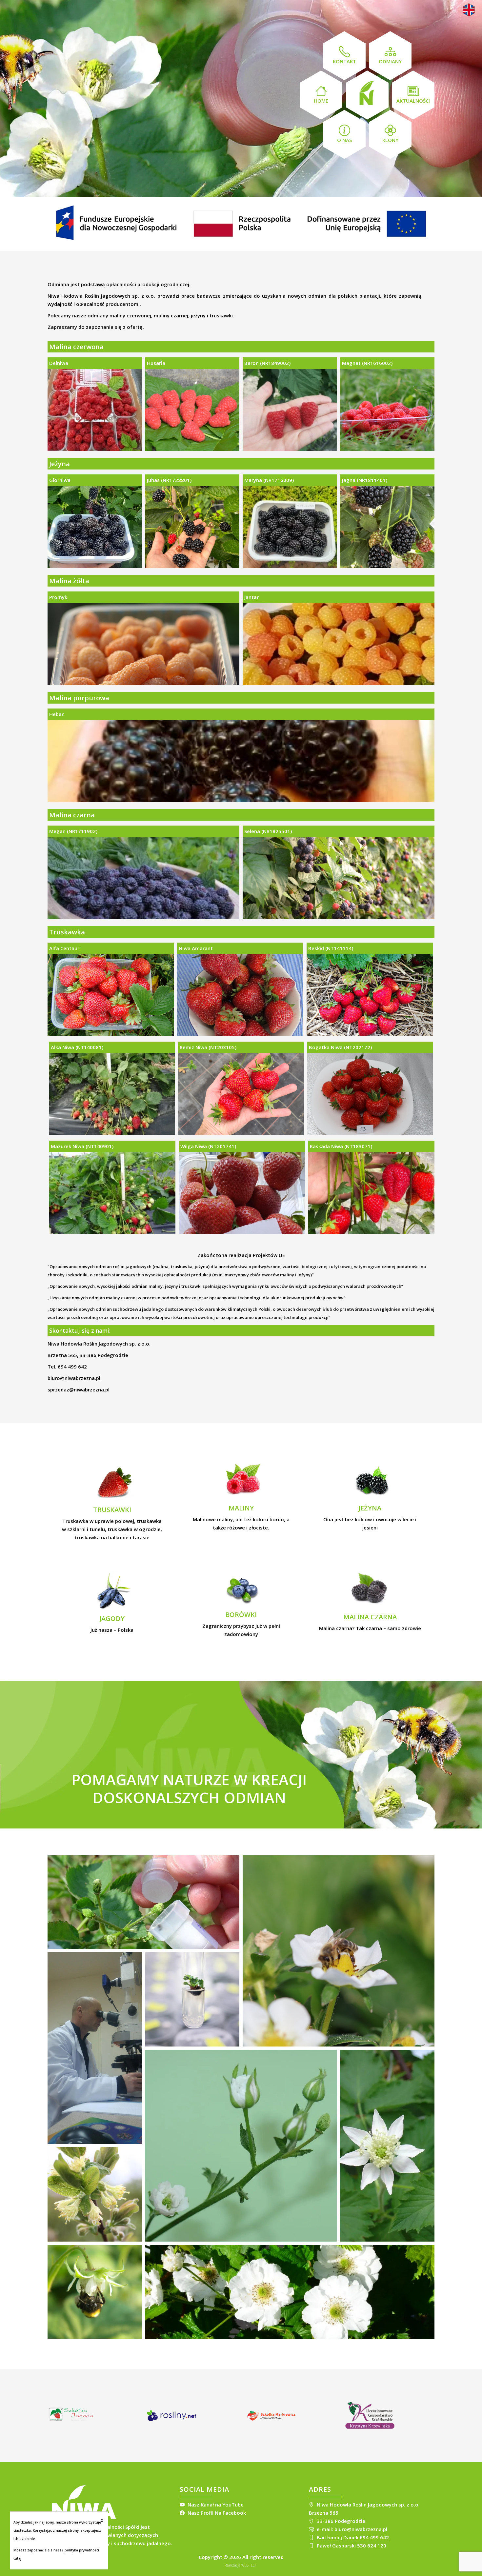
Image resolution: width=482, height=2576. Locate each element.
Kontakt (344, 61)
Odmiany (390, 61)
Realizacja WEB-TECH (241, 2565)
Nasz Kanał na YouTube (215, 2505)
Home (321, 101)
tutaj (17, 2558)
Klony (390, 140)
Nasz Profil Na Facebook (216, 2513)
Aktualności (413, 101)
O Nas (344, 140)
